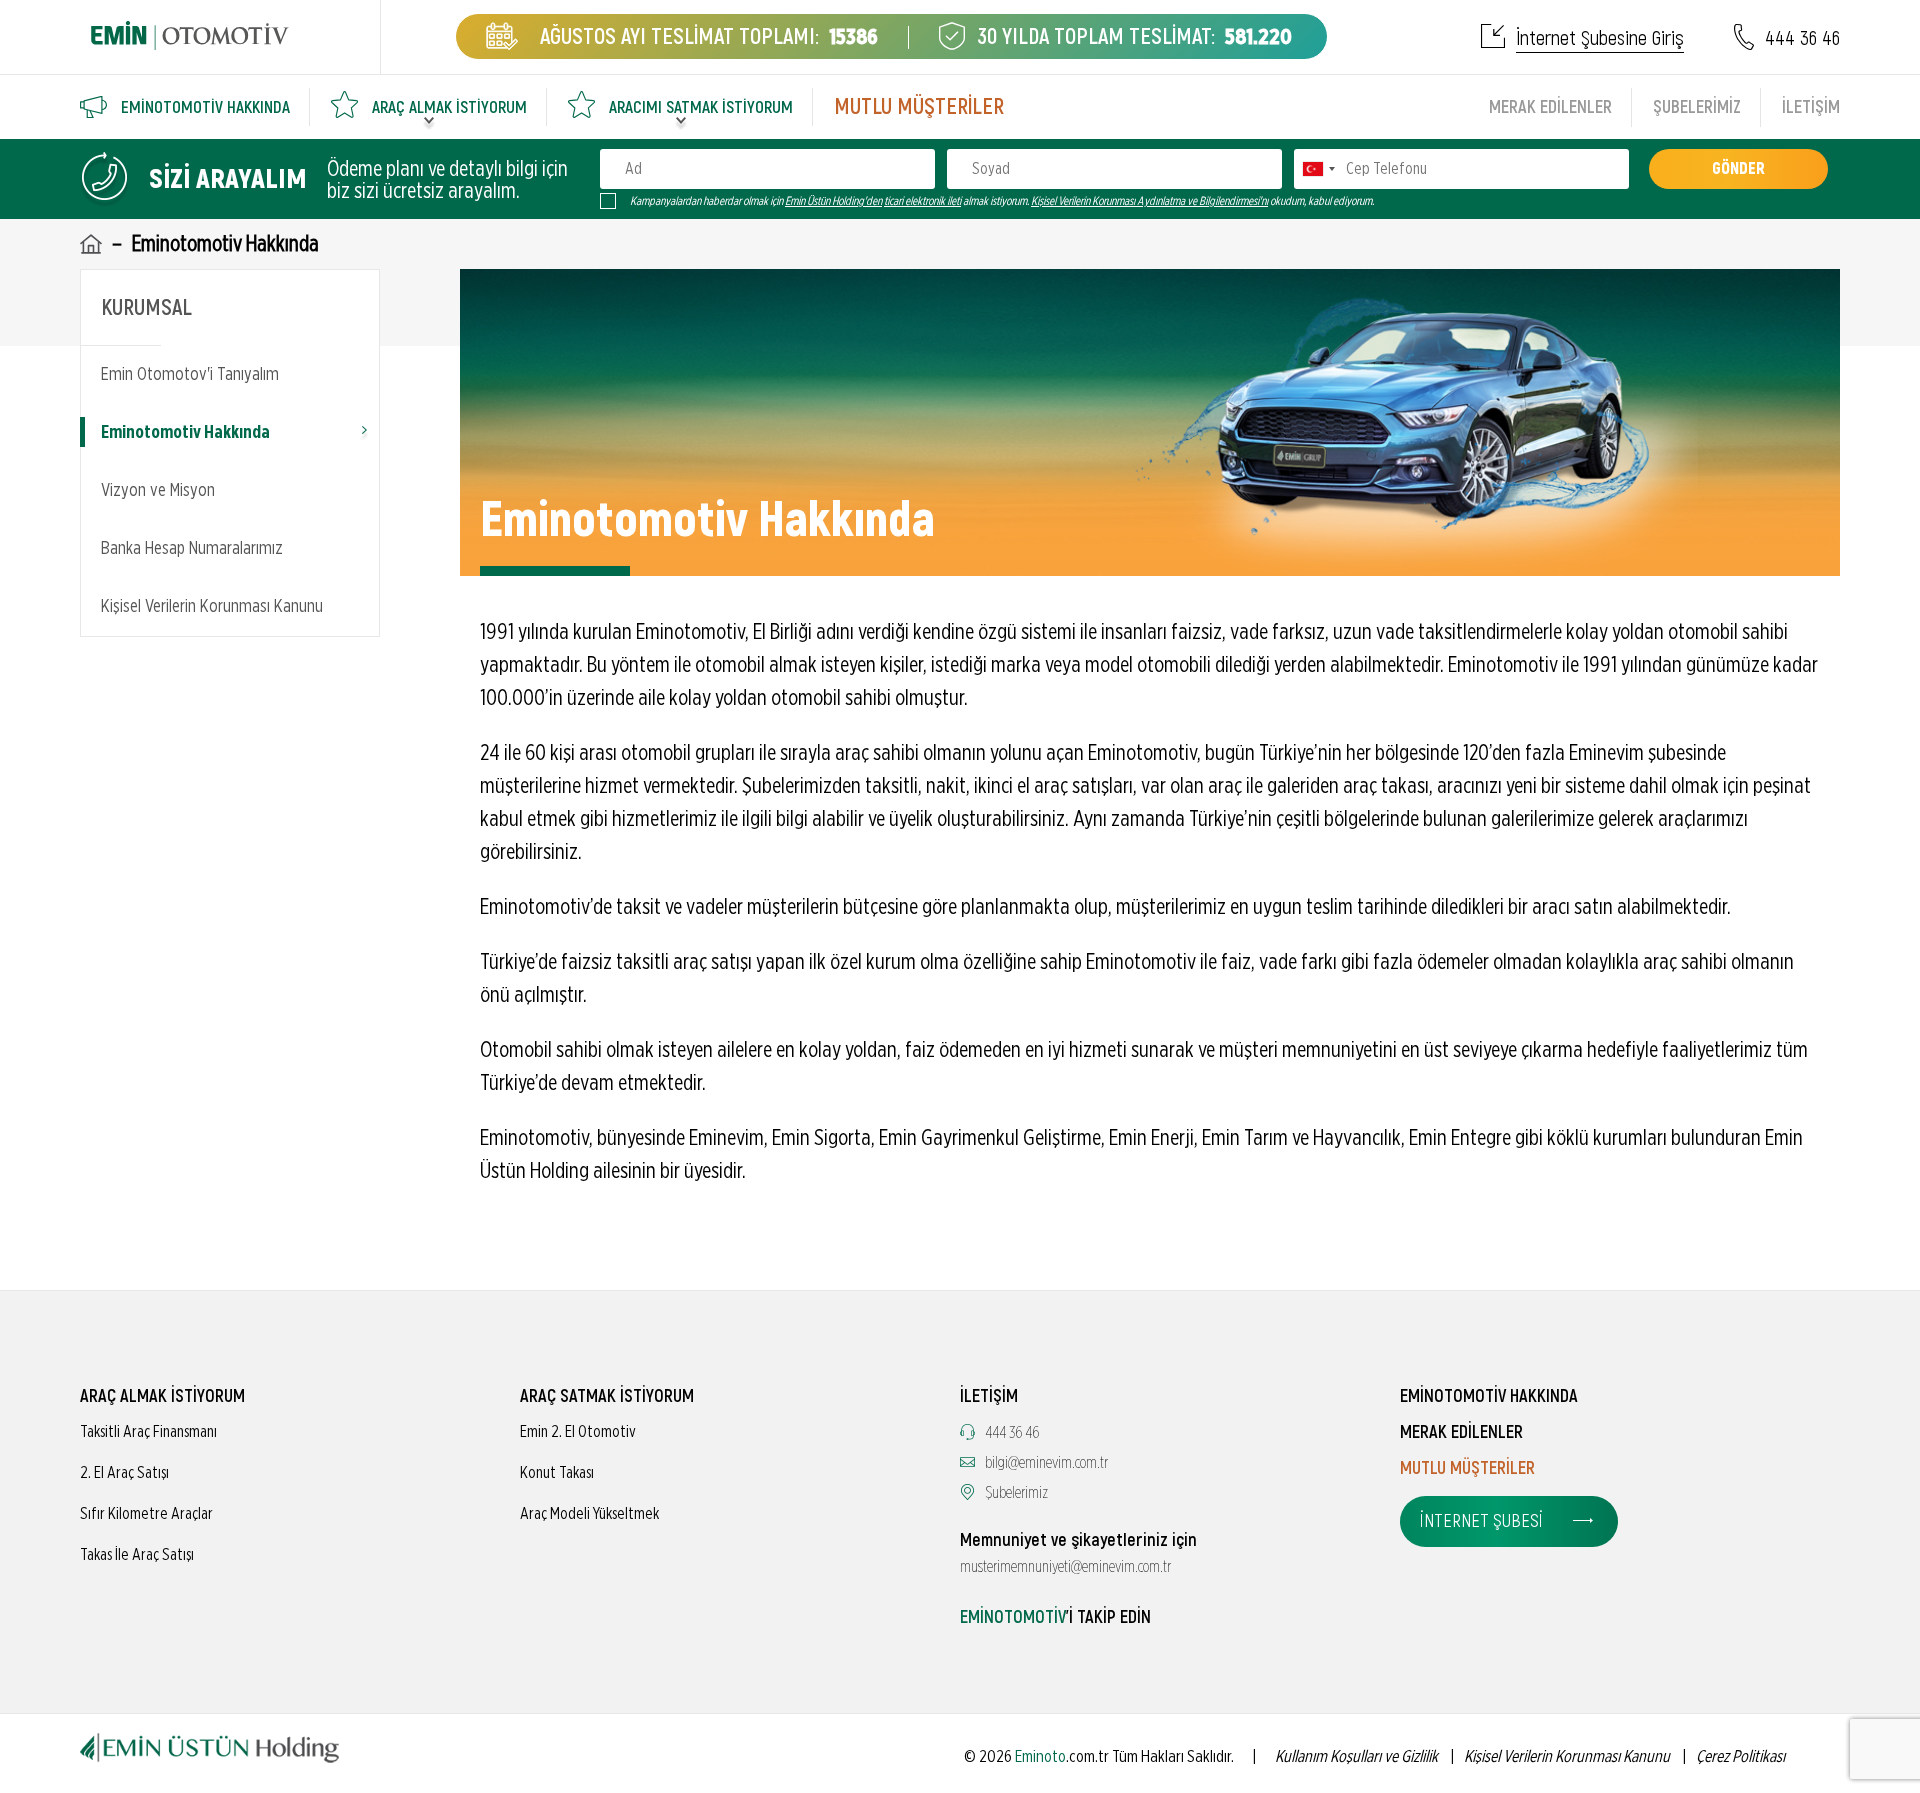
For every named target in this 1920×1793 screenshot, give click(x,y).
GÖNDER (1738, 169)
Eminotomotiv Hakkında (185, 433)
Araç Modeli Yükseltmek (589, 1514)
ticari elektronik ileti (922, 201)
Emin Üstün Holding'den (833, 201)
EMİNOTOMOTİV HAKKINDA (205, 107)
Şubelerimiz (1016, 1493)
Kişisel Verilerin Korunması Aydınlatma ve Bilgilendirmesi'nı (1149, 201)
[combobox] (1318, 169)
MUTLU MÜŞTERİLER (919, 107)
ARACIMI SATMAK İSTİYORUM (701, 107)
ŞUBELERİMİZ (1697, 107)
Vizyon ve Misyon (158, 491)
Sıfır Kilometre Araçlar (146, 1514)
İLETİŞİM (1811, 107)
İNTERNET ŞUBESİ (1481, 1521)
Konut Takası (557, 1473)
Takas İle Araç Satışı (137, 1555)
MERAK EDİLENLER (1550, 107)
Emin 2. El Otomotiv (578, 1432)
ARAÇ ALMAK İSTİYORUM (449, 107)
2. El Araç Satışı (124, 1473)
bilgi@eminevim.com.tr (1046, 1463)
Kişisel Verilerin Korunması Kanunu (212, 607)
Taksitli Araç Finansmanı (148, 1432)
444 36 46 (1802, 38)
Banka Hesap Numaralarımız (192, 549)
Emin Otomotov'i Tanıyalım (190, 375)
